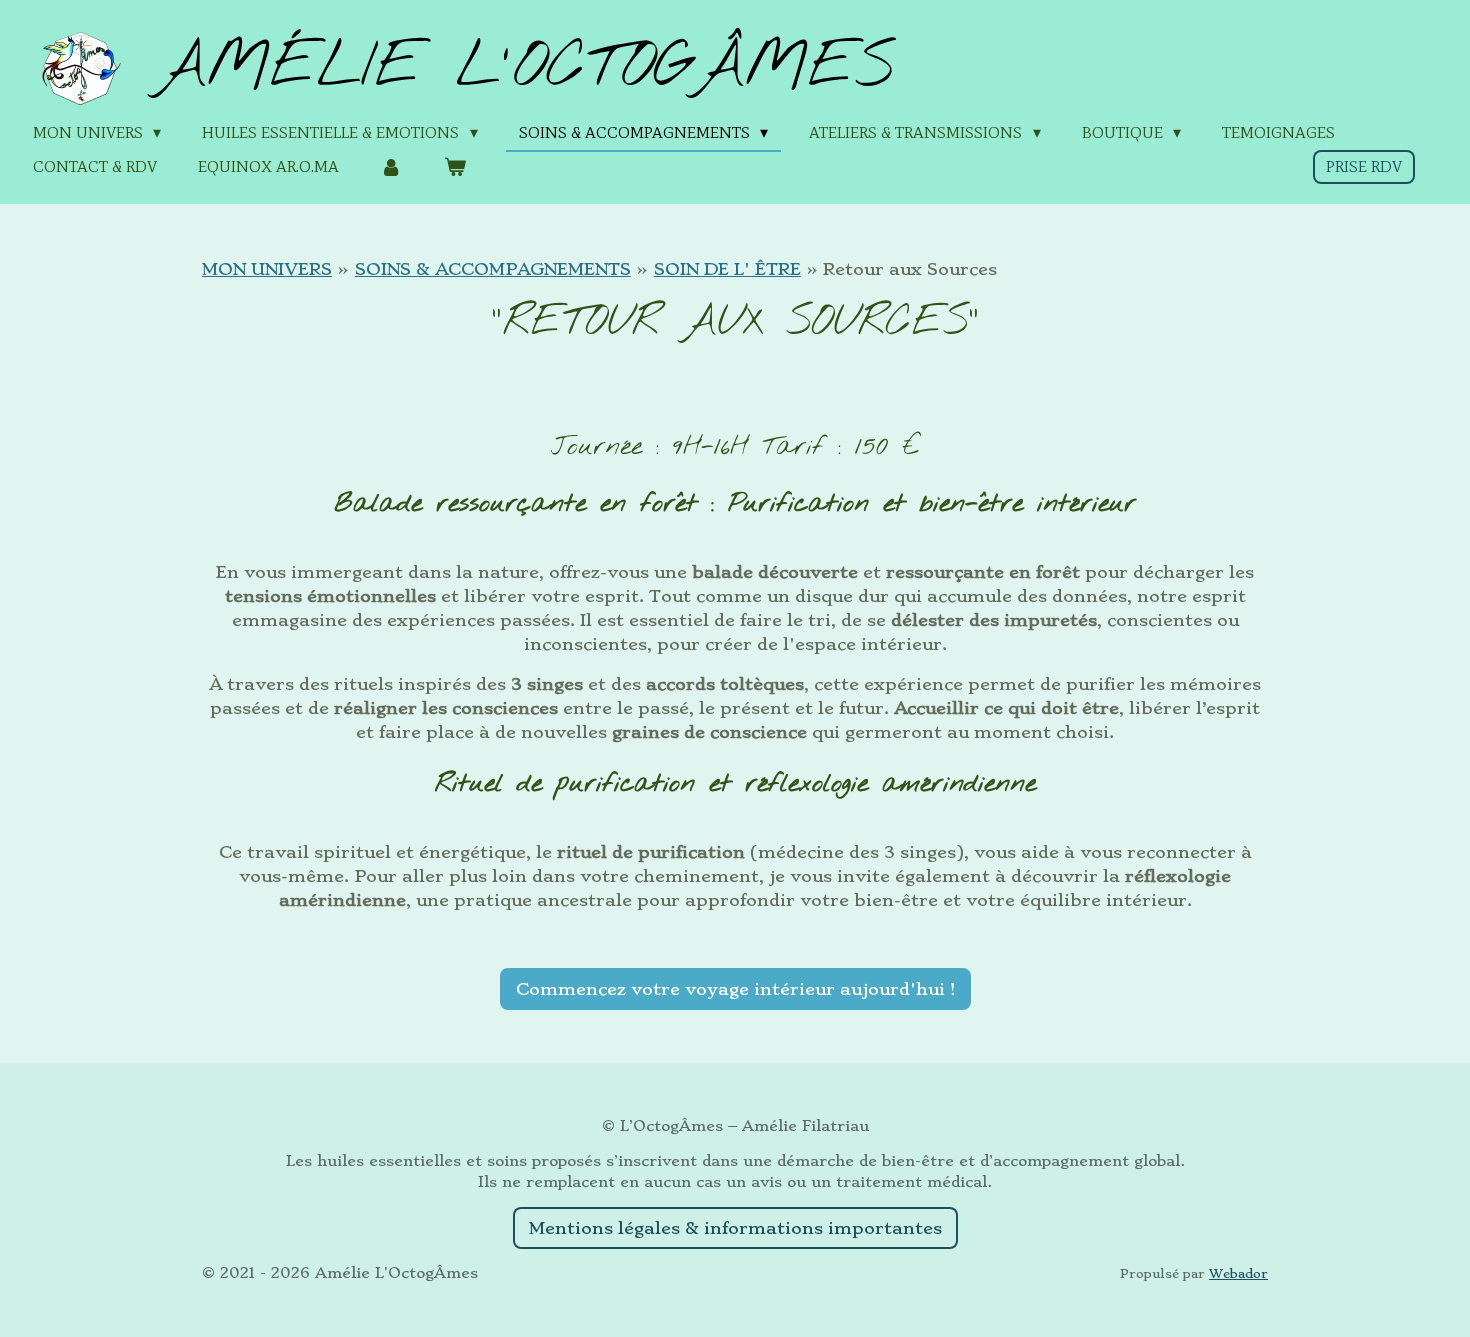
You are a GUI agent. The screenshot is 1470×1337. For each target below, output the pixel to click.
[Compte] (391, 167)
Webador (1238, 1273)
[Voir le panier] (454, 167)
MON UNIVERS (267, 269)
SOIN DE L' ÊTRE (727, 269)
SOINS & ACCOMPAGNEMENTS (493, 269)
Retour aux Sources (910, 269)
